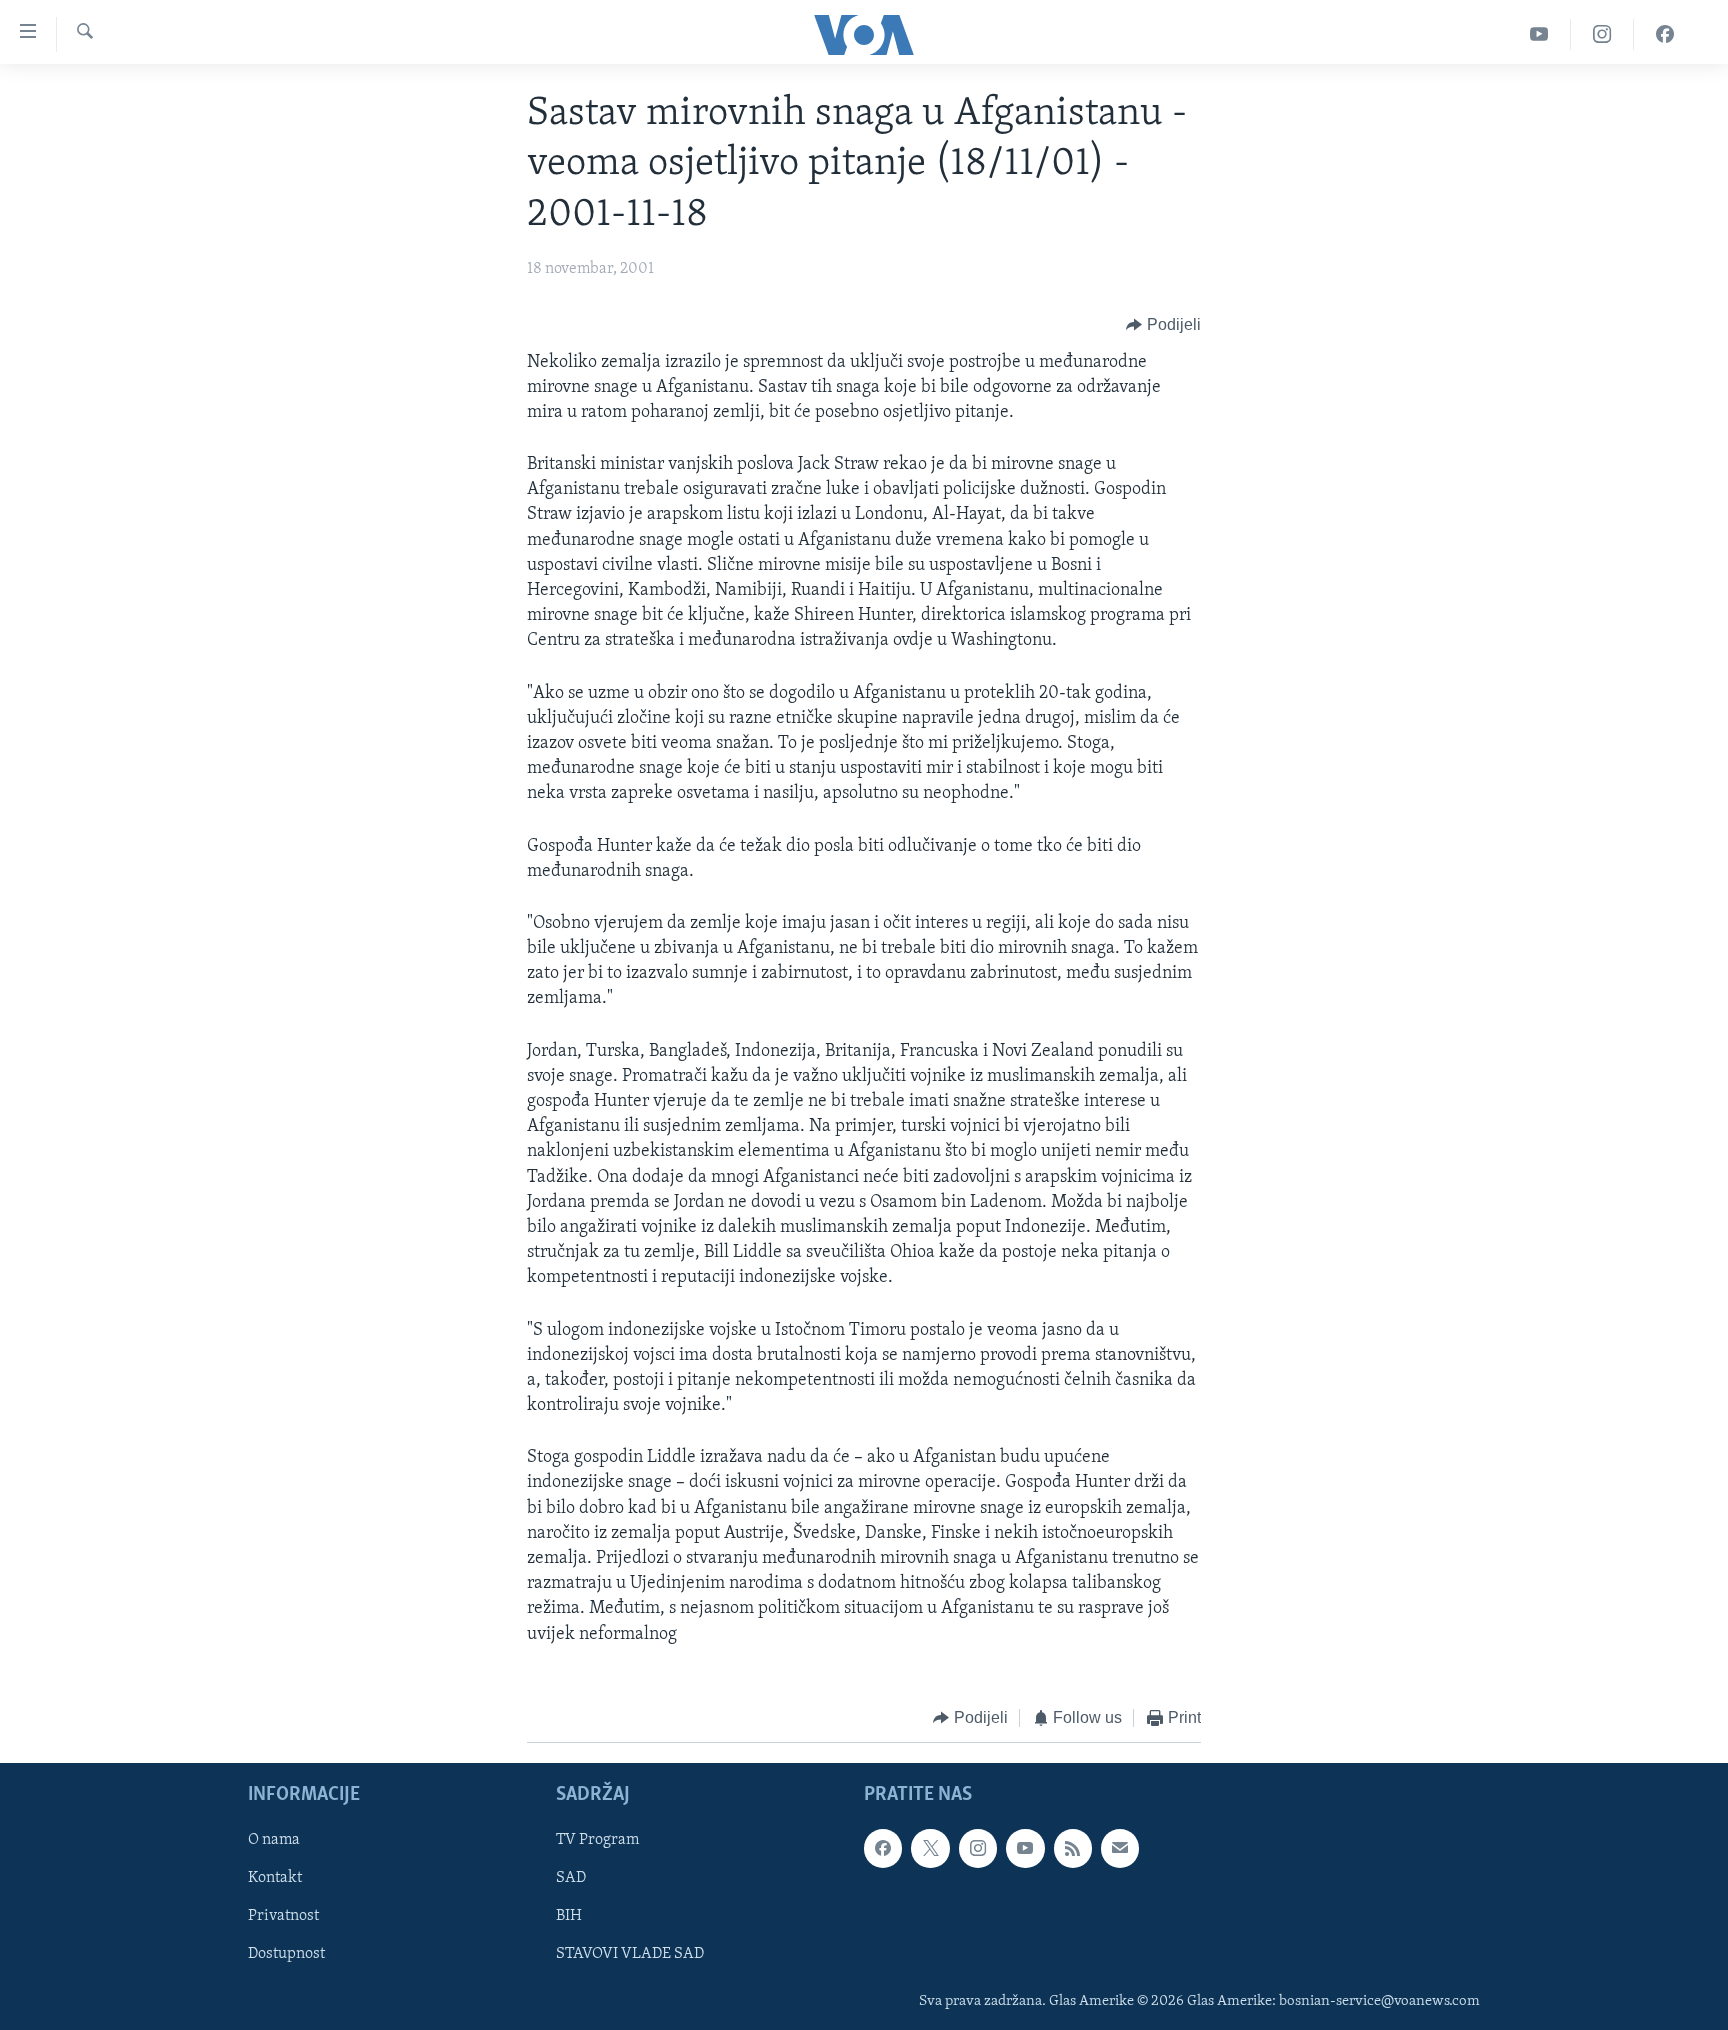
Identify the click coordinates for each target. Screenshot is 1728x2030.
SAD (571, 1879)
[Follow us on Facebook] (883, 1849)
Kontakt (275, 1879)
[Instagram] (1602, 34)
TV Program (597, 1841)
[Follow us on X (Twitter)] (930, 1849)
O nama (274, 1841)
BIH (569, 1917)
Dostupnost (286, 1955)
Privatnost (283, 1917)
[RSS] (1073, 1849)
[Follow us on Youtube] (1025, 1849)
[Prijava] (1120, 1849)
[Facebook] (1665, 34)
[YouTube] (1539, 34)
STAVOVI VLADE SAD (630, 1955)
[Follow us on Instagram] (978, 1849)
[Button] (1163, 326)
